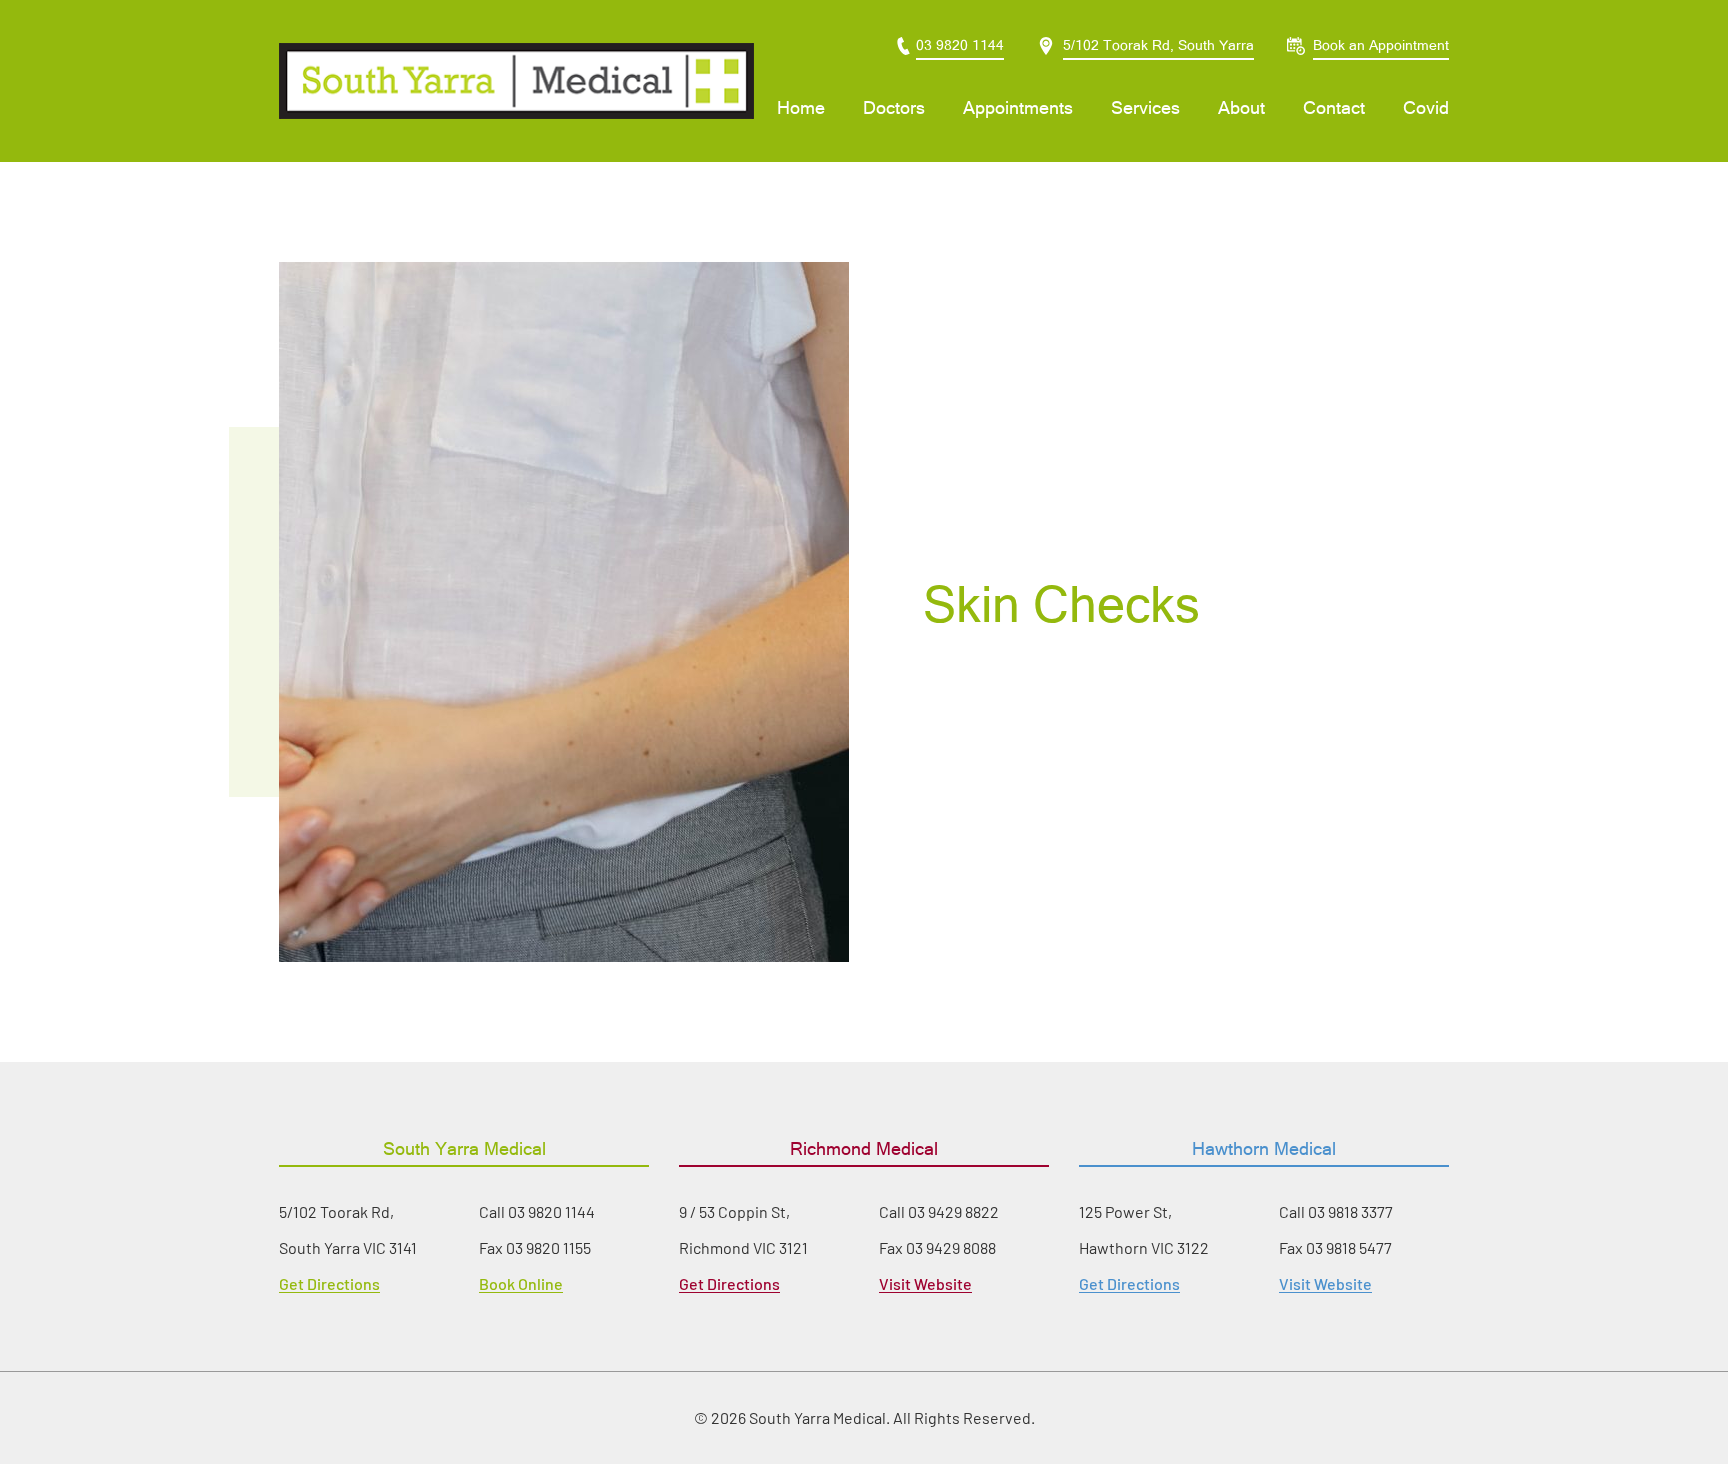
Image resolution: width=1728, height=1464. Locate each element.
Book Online (521, 1283)
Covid (1426, 107)
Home (801, 107)
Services (1145, 107)
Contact (1334, 107)
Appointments (1018, 107)
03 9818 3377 (1350, 1211)
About (1241, 107)
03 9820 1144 (551, 1211)
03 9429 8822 (953, 1211)
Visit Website (925, 1283)
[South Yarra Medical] (516, 81)
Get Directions (329, 1283)
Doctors (894, 107)
